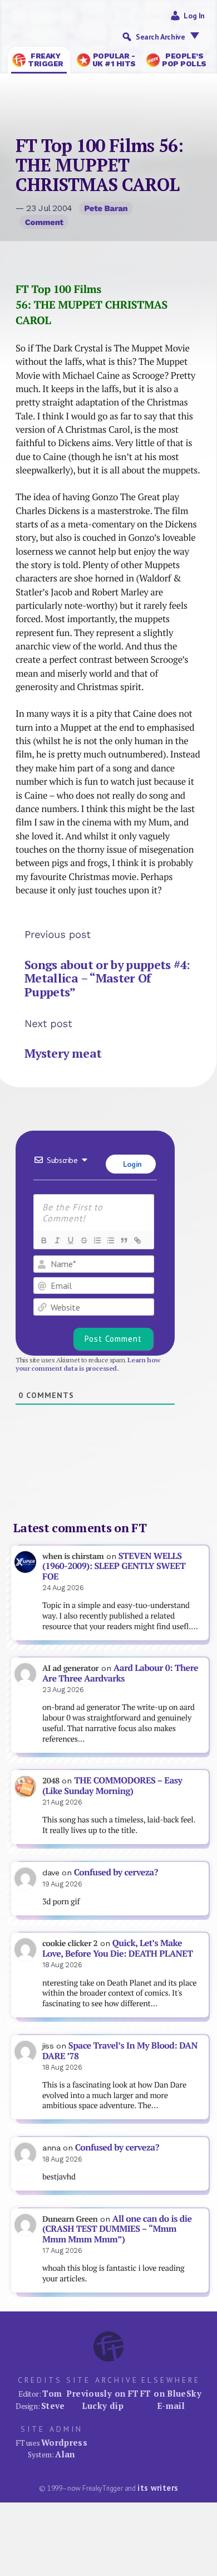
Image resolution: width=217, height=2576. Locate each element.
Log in (194, 16)
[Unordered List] (110, 1240)
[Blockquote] (124, 1240)
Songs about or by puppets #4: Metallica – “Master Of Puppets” (107, 979)
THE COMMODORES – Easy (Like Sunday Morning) (112, 1786)
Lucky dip (103, 2406)
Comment (44, 222)
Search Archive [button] (160, 37)
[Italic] (57, 1240)
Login (131, 1164)
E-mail (171, 2406)
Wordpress (64, 2442)
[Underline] (70, 1240)
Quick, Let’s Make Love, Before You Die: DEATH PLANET (117, 1948)
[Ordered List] (97, 1240)
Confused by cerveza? (116, 1872)
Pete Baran (106, 208)
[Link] (137, 1240)
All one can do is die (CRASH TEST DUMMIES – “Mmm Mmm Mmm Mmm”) (117, 2229)
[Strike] (83, 1240)
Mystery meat (63, 1053)
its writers (158, 2488)
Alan (65, 2454)
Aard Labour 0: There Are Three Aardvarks (120, 1673)
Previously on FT (102, 2393)
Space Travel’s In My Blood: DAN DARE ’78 (120, 2051)
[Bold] (43, 1240)
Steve (53, 2406)
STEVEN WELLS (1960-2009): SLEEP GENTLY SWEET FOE (114, 1566)
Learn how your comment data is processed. (88, 1364)
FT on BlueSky (171, 2393)
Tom (52, 2393)
